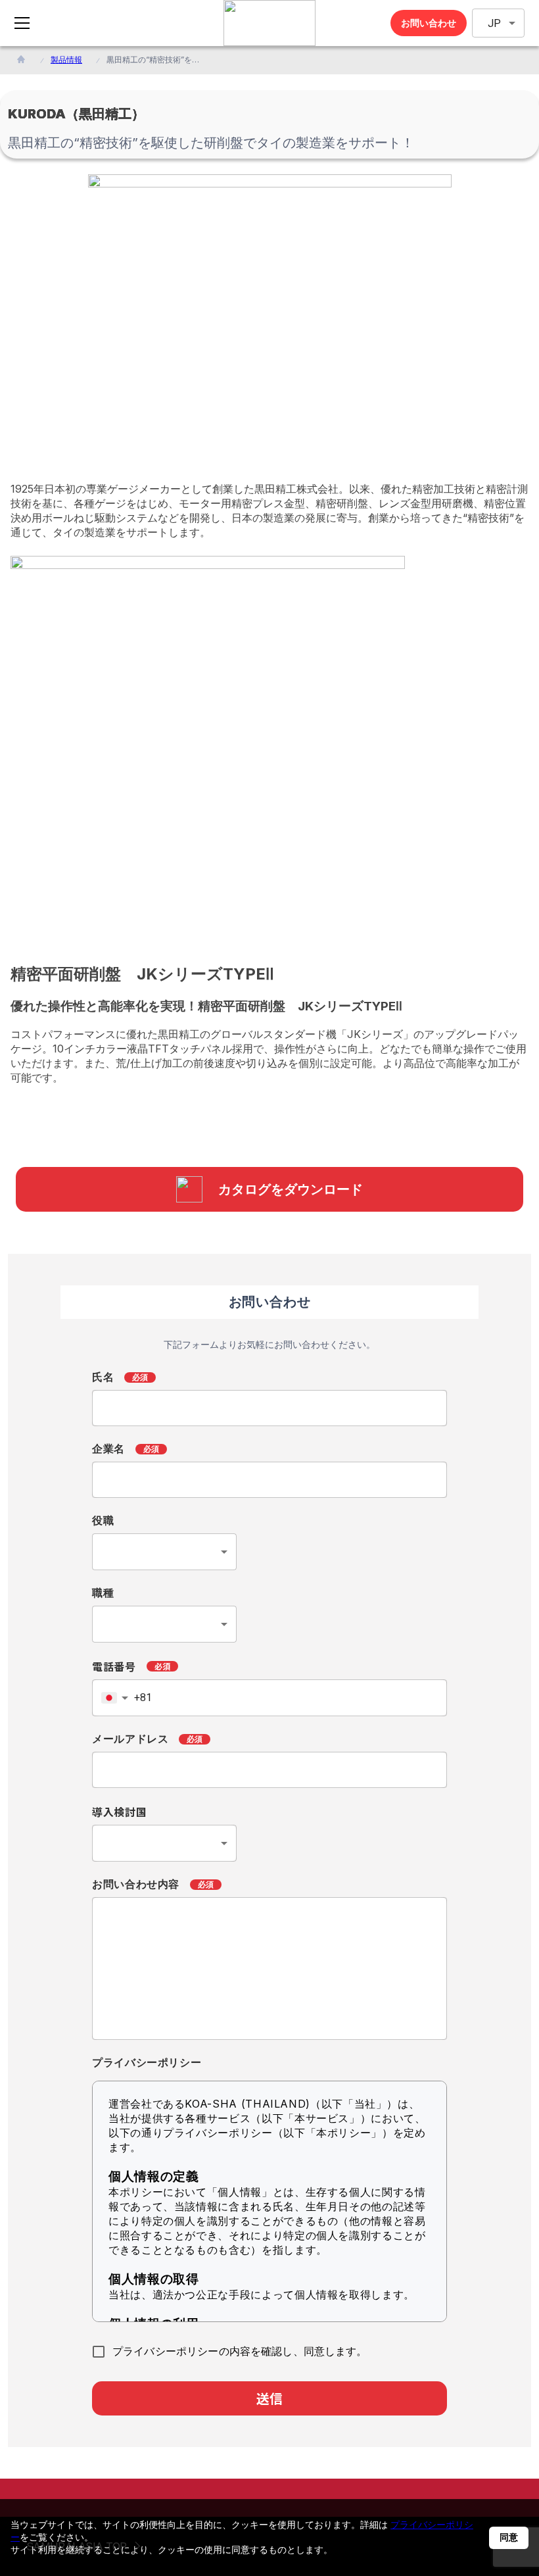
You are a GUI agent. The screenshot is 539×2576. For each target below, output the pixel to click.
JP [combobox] (494, 23)
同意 (509, 2537)
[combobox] (164, 1552)
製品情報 (66, 60)
